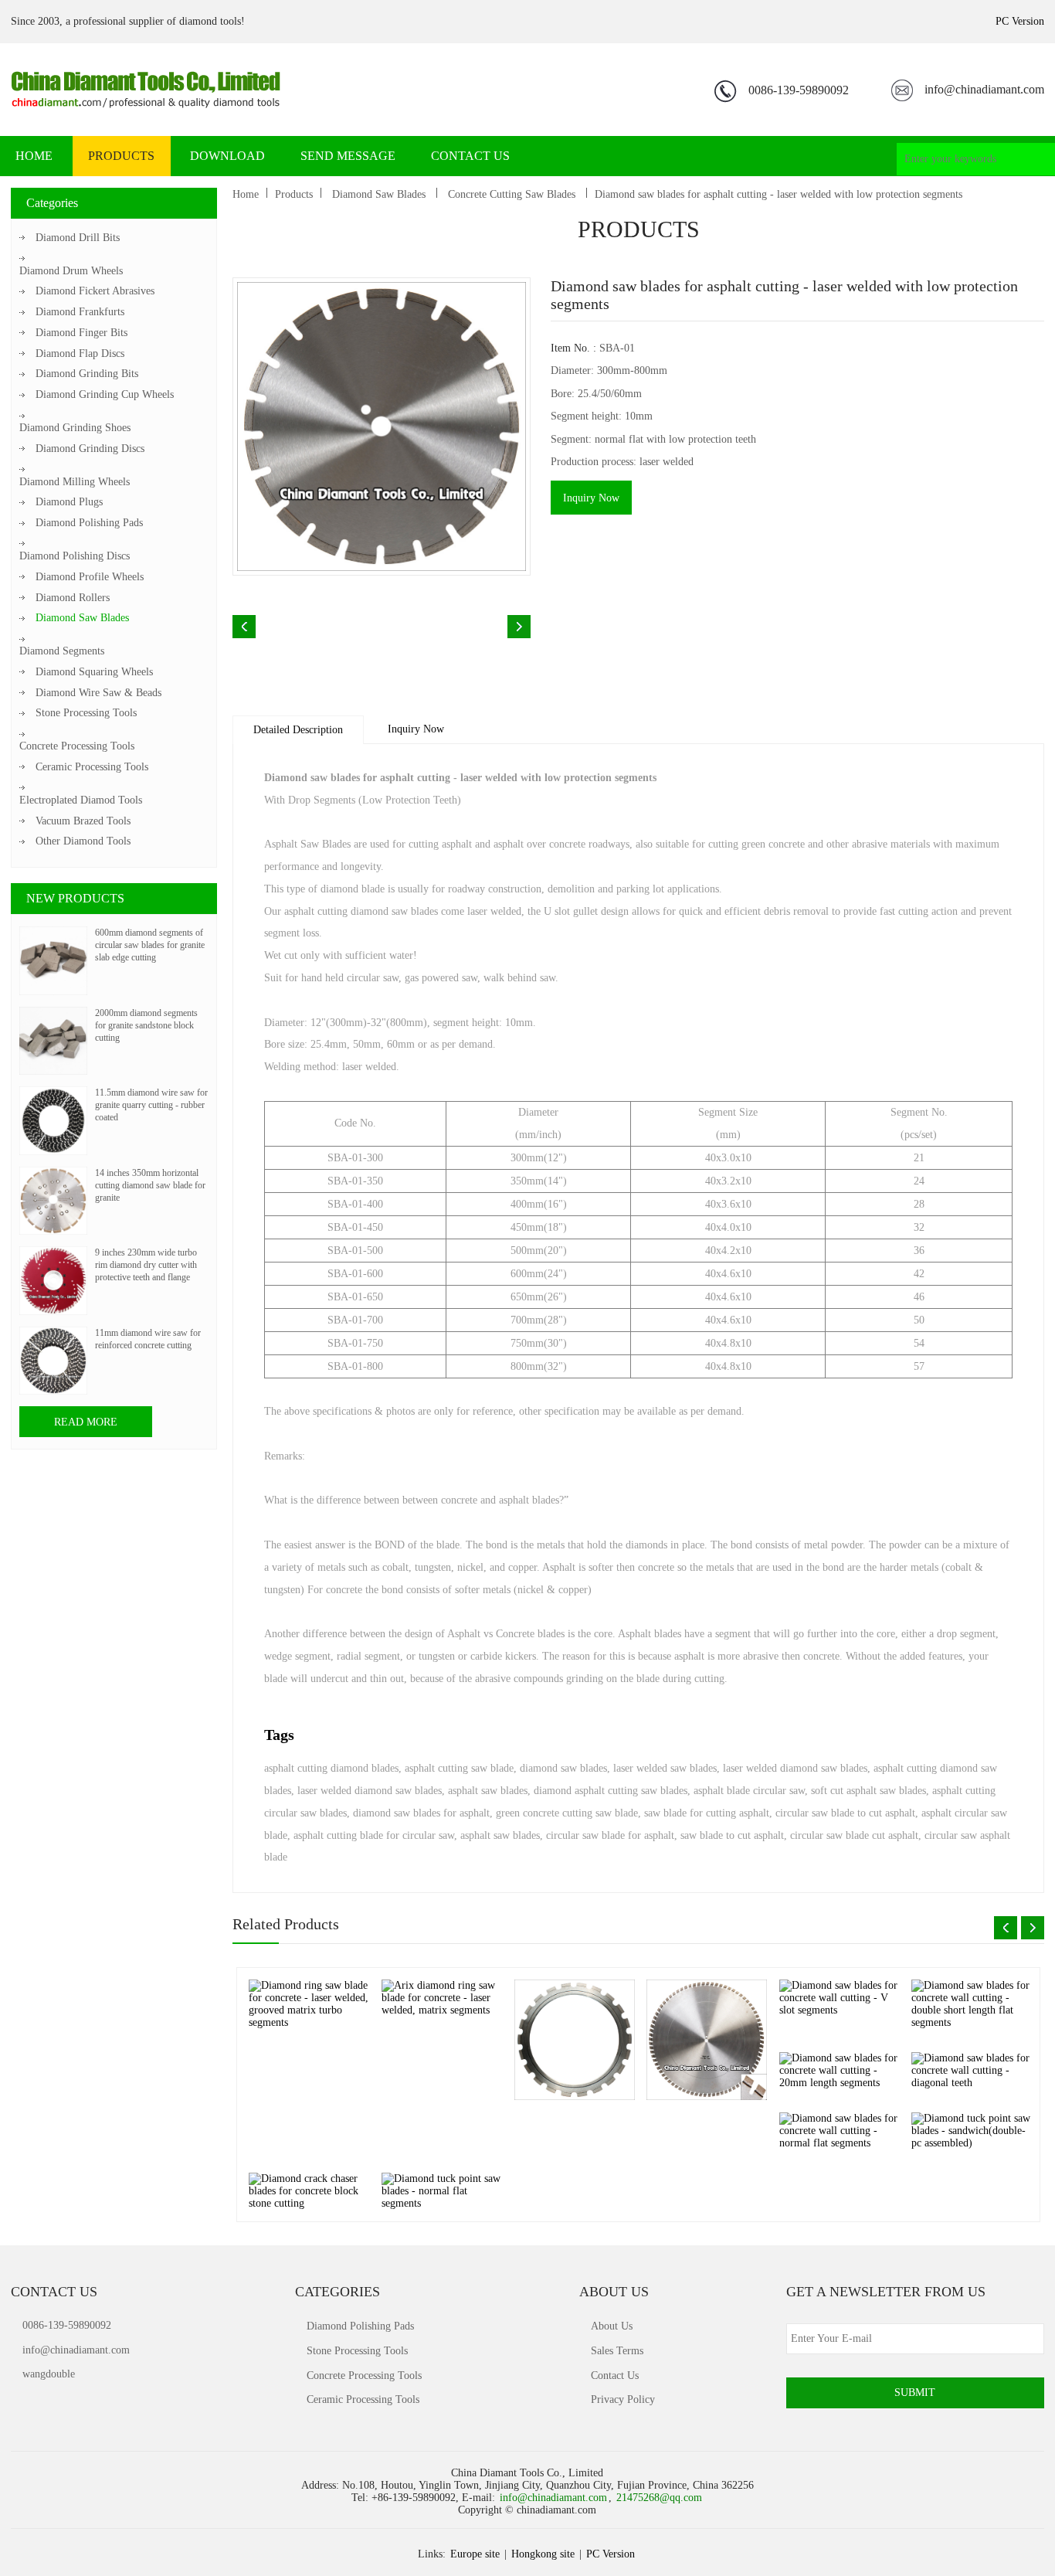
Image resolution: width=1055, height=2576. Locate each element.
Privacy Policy (623, 2399)
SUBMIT (915, 2392)
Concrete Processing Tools (77, 746)
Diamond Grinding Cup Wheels (105, 394)
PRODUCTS (121, 156)
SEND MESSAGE (348, 156)
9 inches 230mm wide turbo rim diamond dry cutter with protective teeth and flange (146, 1265)
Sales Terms (617, 2351)
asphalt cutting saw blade (459, 1768)
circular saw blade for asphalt (610, 1835)
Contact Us (615, 2375)
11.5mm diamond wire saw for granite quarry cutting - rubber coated (151, 1105)
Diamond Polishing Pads (89, 523)
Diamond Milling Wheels (75, 482)
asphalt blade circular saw (749, 1791)
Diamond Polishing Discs (75, 556)
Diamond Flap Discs (80, 353)
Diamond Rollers (73, 598)
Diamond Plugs (69, 502)
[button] (1006, 1928)
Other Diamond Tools (83, 841)
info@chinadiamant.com (984, 89)
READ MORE (86, 1422)
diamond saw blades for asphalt (421, 1813)
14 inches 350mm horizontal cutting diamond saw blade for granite (150, 1185)
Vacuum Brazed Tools (83, 821)
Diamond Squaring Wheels (94, 672)
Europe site (475, 2554)
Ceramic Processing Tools (92, 767)
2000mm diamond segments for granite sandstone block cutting (146, 1025)
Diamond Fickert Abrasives (95, 291)
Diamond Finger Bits (81, 333)
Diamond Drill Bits (78, 238)
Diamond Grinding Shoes (75, 428)
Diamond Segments (62, 651)
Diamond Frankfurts (80, 312)
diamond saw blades (563, 1768)
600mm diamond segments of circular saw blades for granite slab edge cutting (150, 945)
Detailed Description (298, 730)
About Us (612, 2326)
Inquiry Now (591, 498)
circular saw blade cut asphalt (854, 1835)
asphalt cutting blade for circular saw (374, 1835)
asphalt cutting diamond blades (331, 1768)
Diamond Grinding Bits (87, 374)
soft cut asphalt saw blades (868, 1791)
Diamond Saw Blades (82, 618)
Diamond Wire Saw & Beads (98, 693)
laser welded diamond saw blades (795, 1768)
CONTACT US (470, 156)
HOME (34, 156)
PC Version (1020, 21)
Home (246, 194)
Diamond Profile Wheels (90, 577)
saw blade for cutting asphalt (707, 1813)
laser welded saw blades (665, 1768)
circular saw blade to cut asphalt (845, 1813)
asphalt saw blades (488, 1791)
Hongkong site (543, 2554)
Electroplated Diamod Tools (81, 800)
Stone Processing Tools (86, 713)
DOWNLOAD (227, 156)
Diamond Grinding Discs (90, 449)
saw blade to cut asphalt (732, 1835)
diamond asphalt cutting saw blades (611, 1791)
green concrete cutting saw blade (567, 1813)
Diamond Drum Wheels (71, 271)
